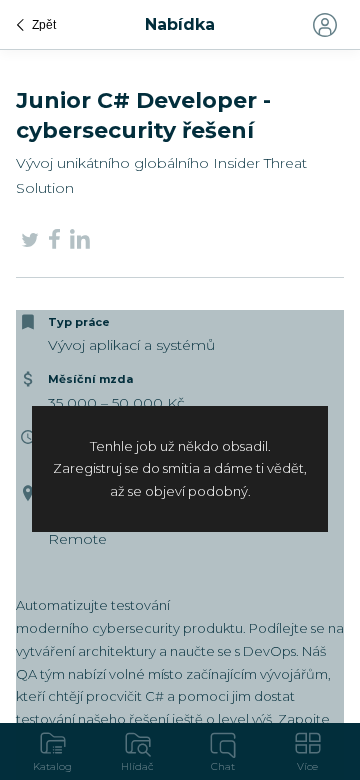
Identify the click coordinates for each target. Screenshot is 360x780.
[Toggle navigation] (324, 25)
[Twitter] (30, 242)
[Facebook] (54, 242)
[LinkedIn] (80, 242)
